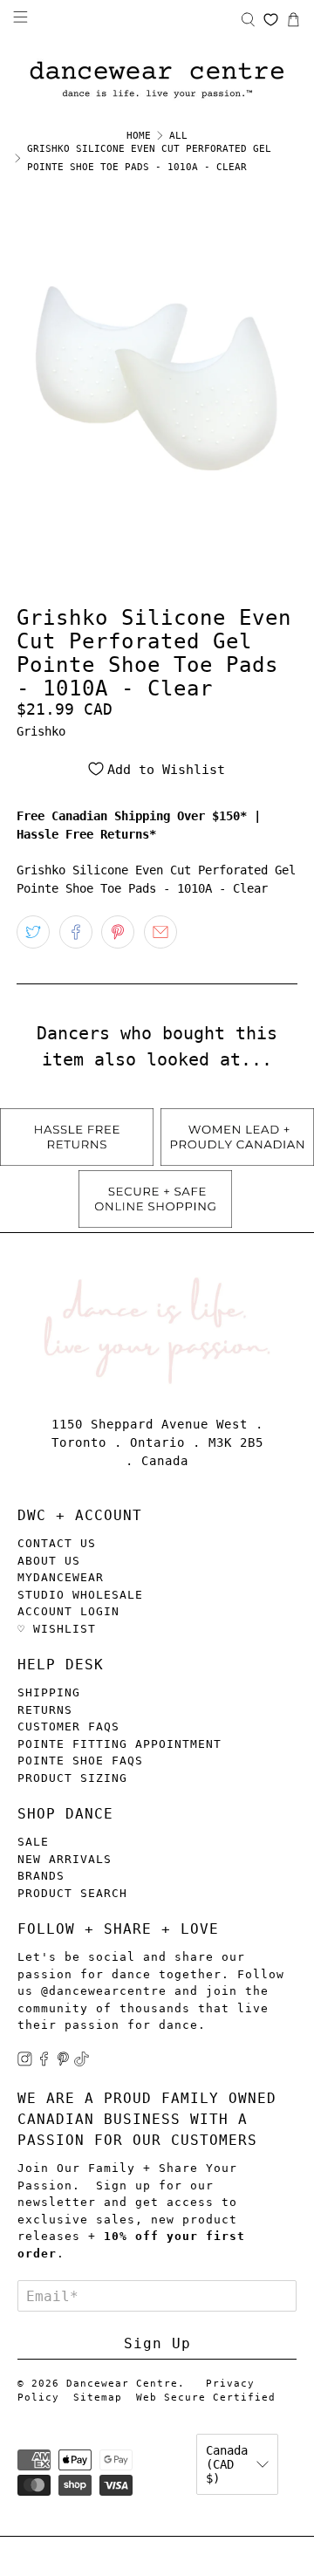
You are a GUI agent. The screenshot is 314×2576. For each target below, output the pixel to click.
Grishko (41, 731)
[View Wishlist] (271, 20)
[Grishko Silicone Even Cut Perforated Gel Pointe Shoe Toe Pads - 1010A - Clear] (157, 378)
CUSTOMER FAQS (68, 1726)
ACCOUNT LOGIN (68, 1611)
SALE (33, 1842)
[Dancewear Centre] (157, 81)
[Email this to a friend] (160, 932)
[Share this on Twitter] (33, 932)
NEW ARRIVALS (65, 1859)
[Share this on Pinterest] (118, 932)
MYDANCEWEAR (61, 1577)
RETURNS (45, 1710)
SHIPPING (49, 1692)
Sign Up (157, 2343)
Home (139, 136)
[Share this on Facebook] (76, 932)
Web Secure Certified (206, 2398)
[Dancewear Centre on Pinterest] (63, 2062)
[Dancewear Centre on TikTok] (82, 2062)
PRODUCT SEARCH (72, 1893)
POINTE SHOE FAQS (80, 1761)
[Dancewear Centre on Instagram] (25, 2062)
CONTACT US (57, 1543)
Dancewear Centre (122, 2384)
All (178, 136)
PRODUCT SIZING (72, 1778)
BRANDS (41, 1876)
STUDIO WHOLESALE (80, 1595)
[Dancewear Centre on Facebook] (44, 2062)
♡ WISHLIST (57, 1629)
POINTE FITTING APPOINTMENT (119, 1744)
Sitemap (98, 2398)
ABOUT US (49, 1561)
